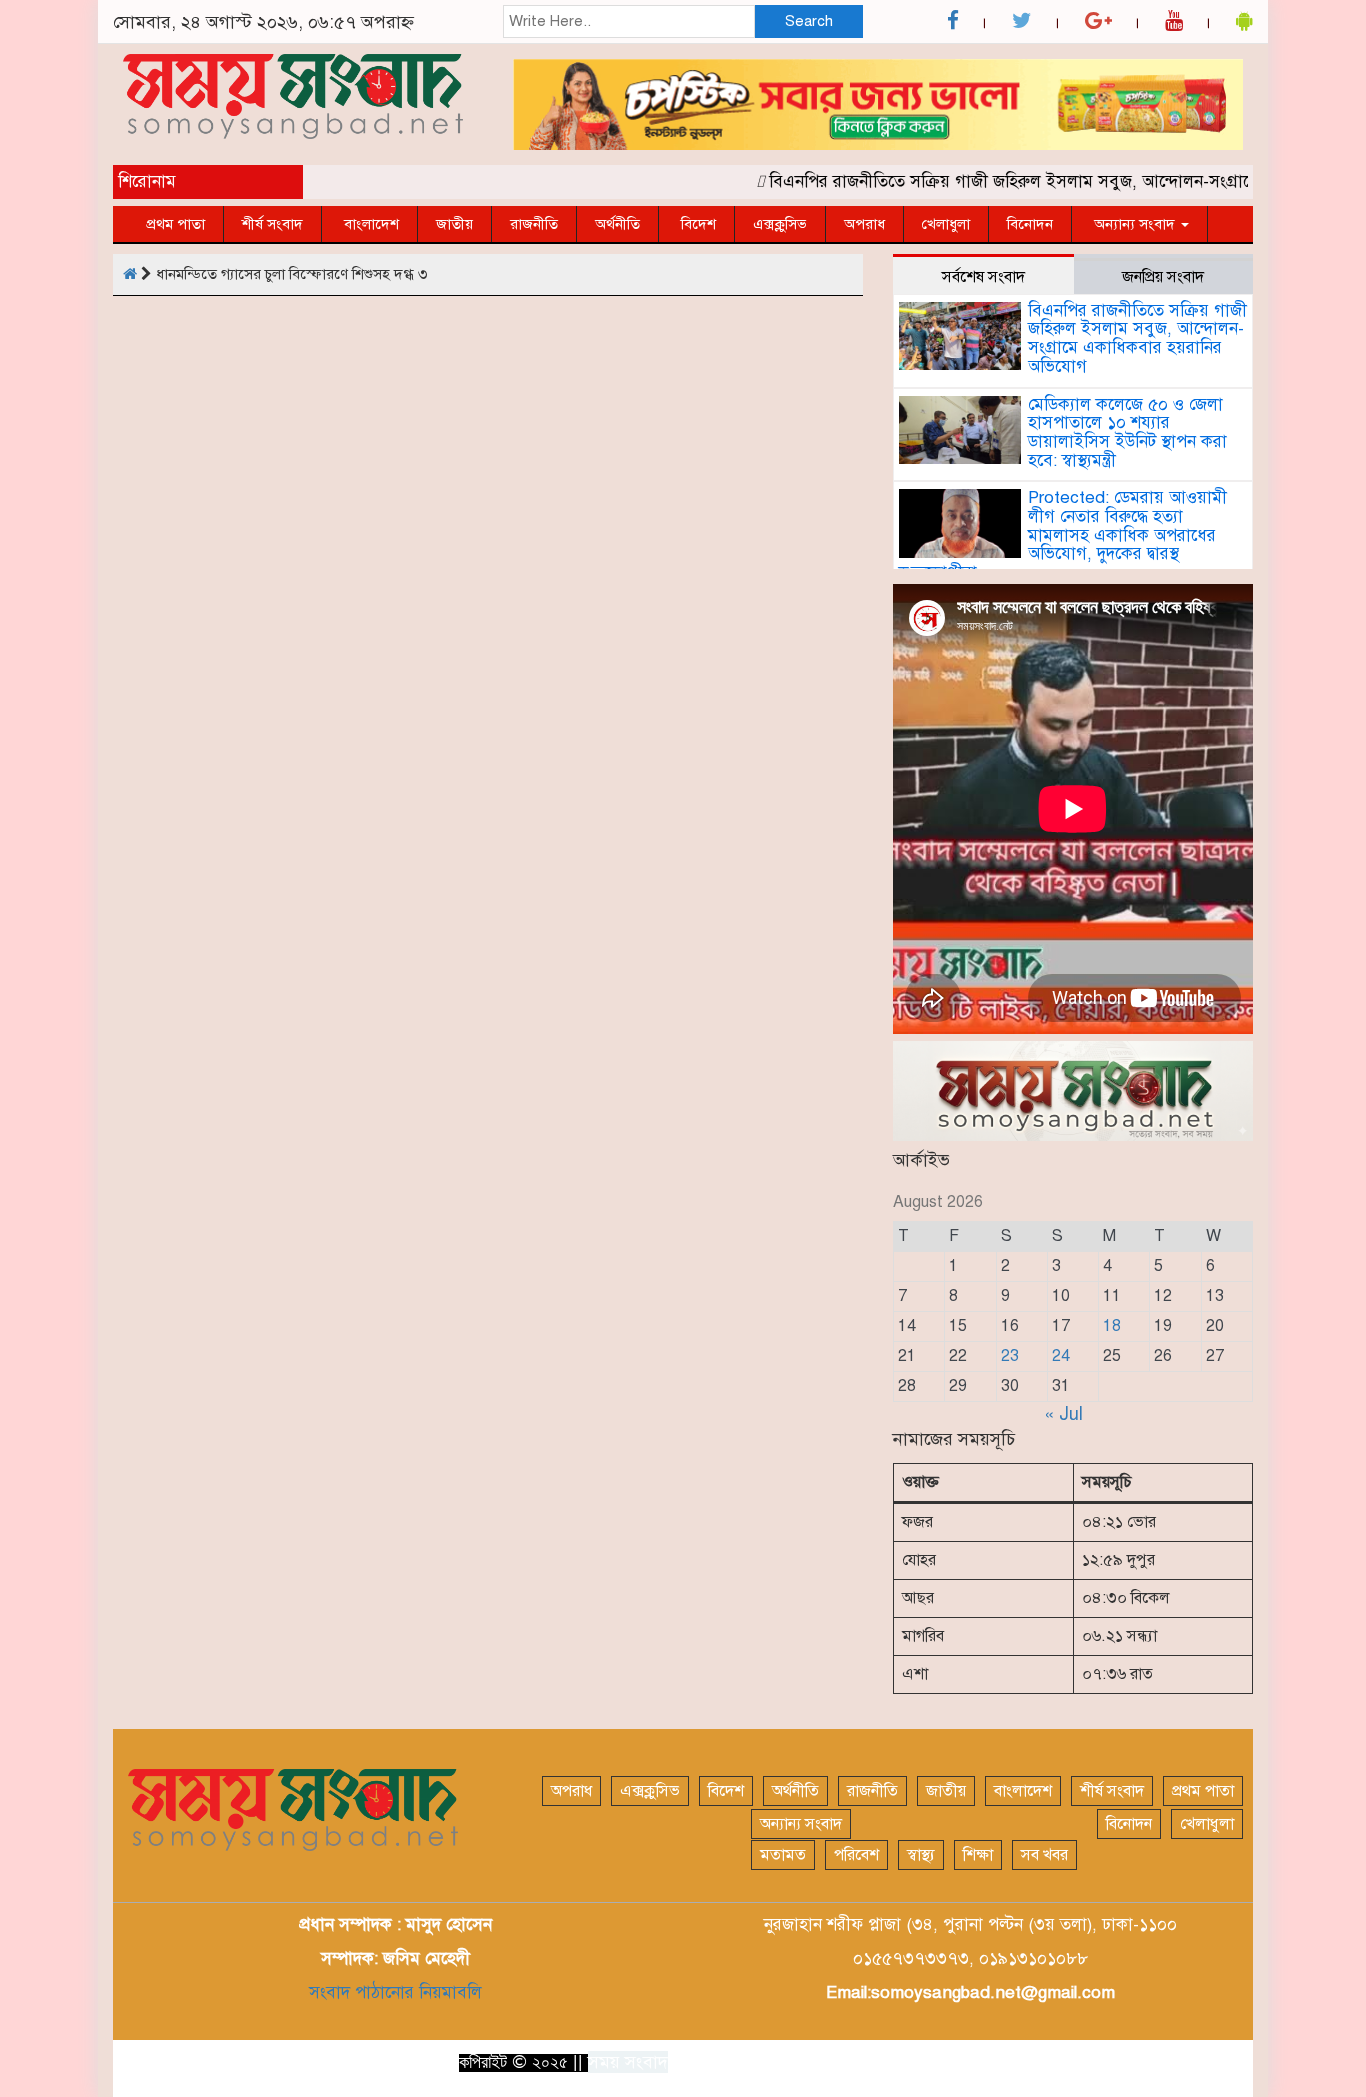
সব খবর (1044, 1855)
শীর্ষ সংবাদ (272, 224)
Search (809, 21)
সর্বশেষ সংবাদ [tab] (983, 277)
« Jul (1063, 1414)
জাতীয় (454, 224)
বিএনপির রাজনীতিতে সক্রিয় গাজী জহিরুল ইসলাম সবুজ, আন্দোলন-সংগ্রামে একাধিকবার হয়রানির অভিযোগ (1137, 338)
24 (1061, 1356)
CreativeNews (1193, 2061)
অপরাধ (864, 224)
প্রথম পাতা (175, 224)
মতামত (783, 1855)
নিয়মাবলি (448, 1992)
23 (1010, 1356)
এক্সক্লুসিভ (780, 224)
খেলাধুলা (946, 224)
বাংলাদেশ (369, 224)
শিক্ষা (978, 1855)
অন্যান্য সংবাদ (1134, 224)
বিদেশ (696, 224)
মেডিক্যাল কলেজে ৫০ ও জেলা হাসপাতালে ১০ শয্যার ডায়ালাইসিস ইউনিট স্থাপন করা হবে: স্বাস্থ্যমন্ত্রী (1127, 432)
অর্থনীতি (617, 224)
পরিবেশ (856, 1855)
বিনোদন (1030, 224)
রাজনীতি (534, 224)
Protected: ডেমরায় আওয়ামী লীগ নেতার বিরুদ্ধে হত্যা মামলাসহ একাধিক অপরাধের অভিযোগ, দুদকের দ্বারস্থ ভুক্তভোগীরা (1063, 535)
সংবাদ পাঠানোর (361, 1992)
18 (1112, 1326)
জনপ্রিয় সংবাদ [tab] (1163, 277)
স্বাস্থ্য (921, 1855)
